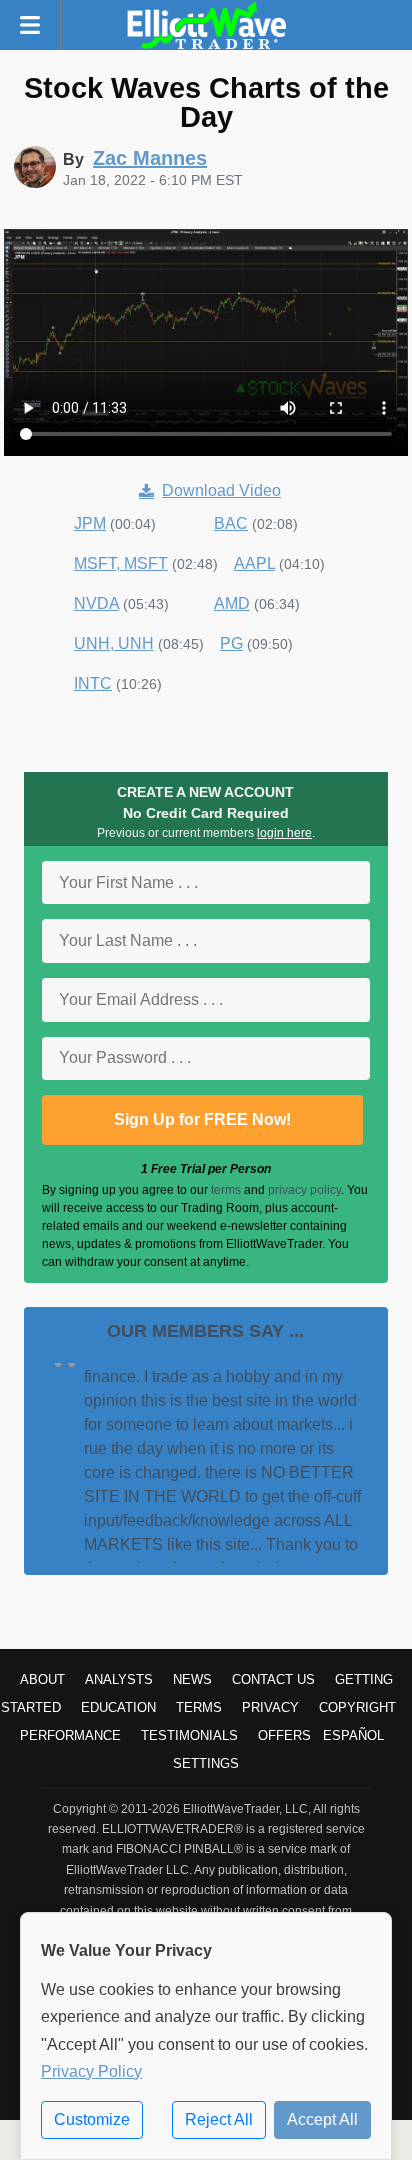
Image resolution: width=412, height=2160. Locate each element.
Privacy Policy (91, 2071)
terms (226, 1190)
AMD (232, 603)
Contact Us (273, 1679)
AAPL (254, 563)
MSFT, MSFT (121, 563)
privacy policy (304, 1190)
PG (231, 643)
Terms (199, 1707)
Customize (92, 2119)
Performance (70, 1735)
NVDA (96, 603)
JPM (90, 523)
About (42, 1679)
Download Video (221, 490)
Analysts (119, 1679)
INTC (93, 683)
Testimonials (189, 1735)
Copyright (357, 1707)
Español (353, 1735)
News (192, 1679)
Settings (206, 1763)
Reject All (219, 2119)
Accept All (322, 2119)
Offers (284, 1735)
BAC (231, 523)
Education (118, 1707)
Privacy (270, 1707)
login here (284, 833)
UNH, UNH (114, 643)
